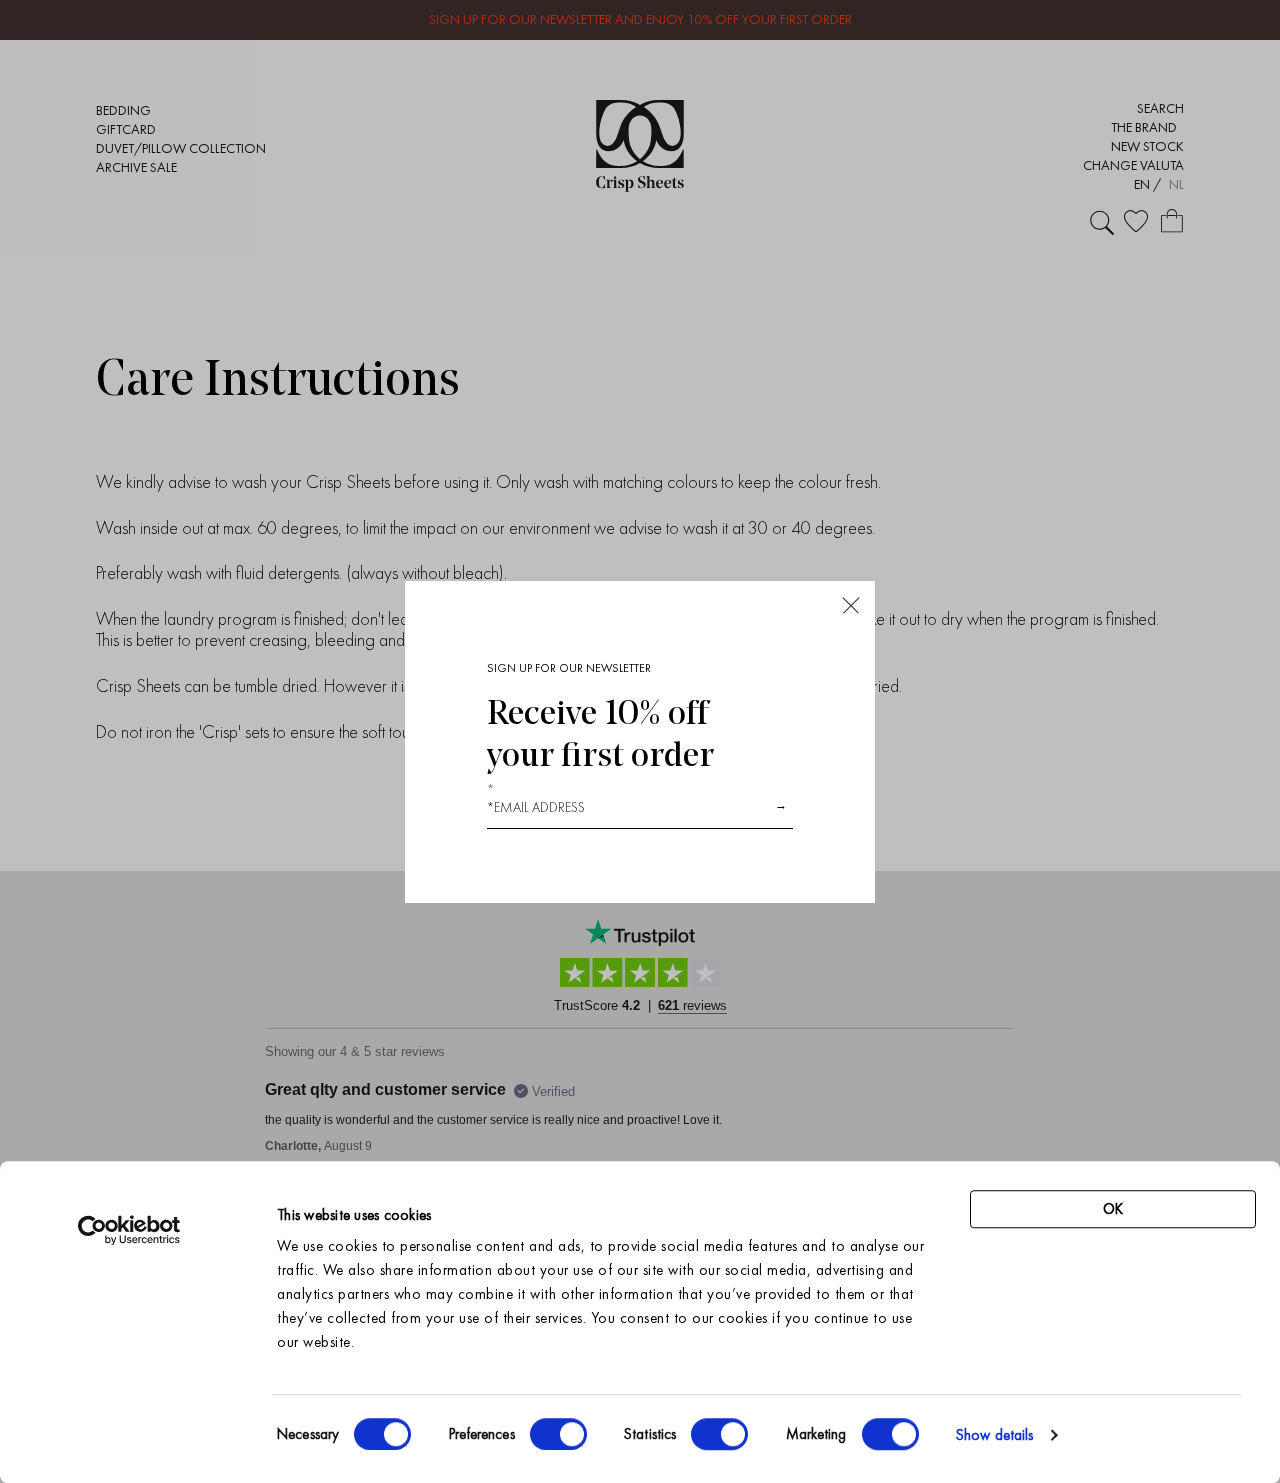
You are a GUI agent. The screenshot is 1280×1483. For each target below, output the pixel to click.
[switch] (558, 1434)
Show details (994, 1435)
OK (1113, 1209)
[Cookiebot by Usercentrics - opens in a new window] (129, 1230)
